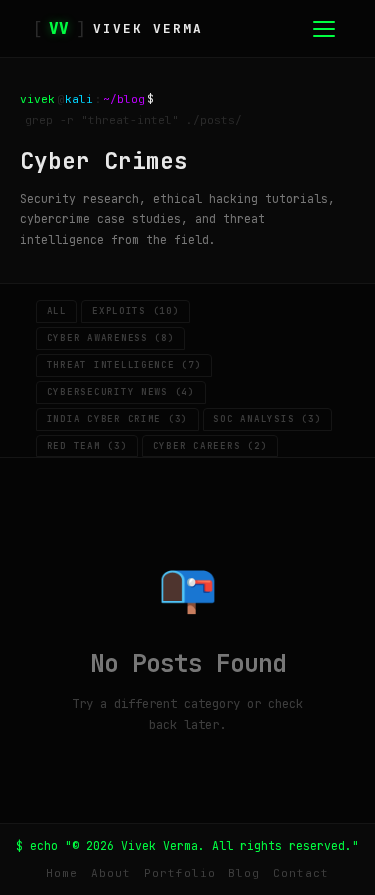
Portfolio (180, 873)
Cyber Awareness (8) (111, 338)
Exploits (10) (136, 311)
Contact (301, 873)
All (57, 311)
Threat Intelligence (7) (124, 365)
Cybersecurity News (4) (121, 392)
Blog (244, 873)
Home (62, 873)
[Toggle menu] (324, 29)
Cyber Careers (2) (210, 446)
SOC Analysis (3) (267, 419)
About (111, 873)
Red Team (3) (87, 446)
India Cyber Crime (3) (118, 419)
